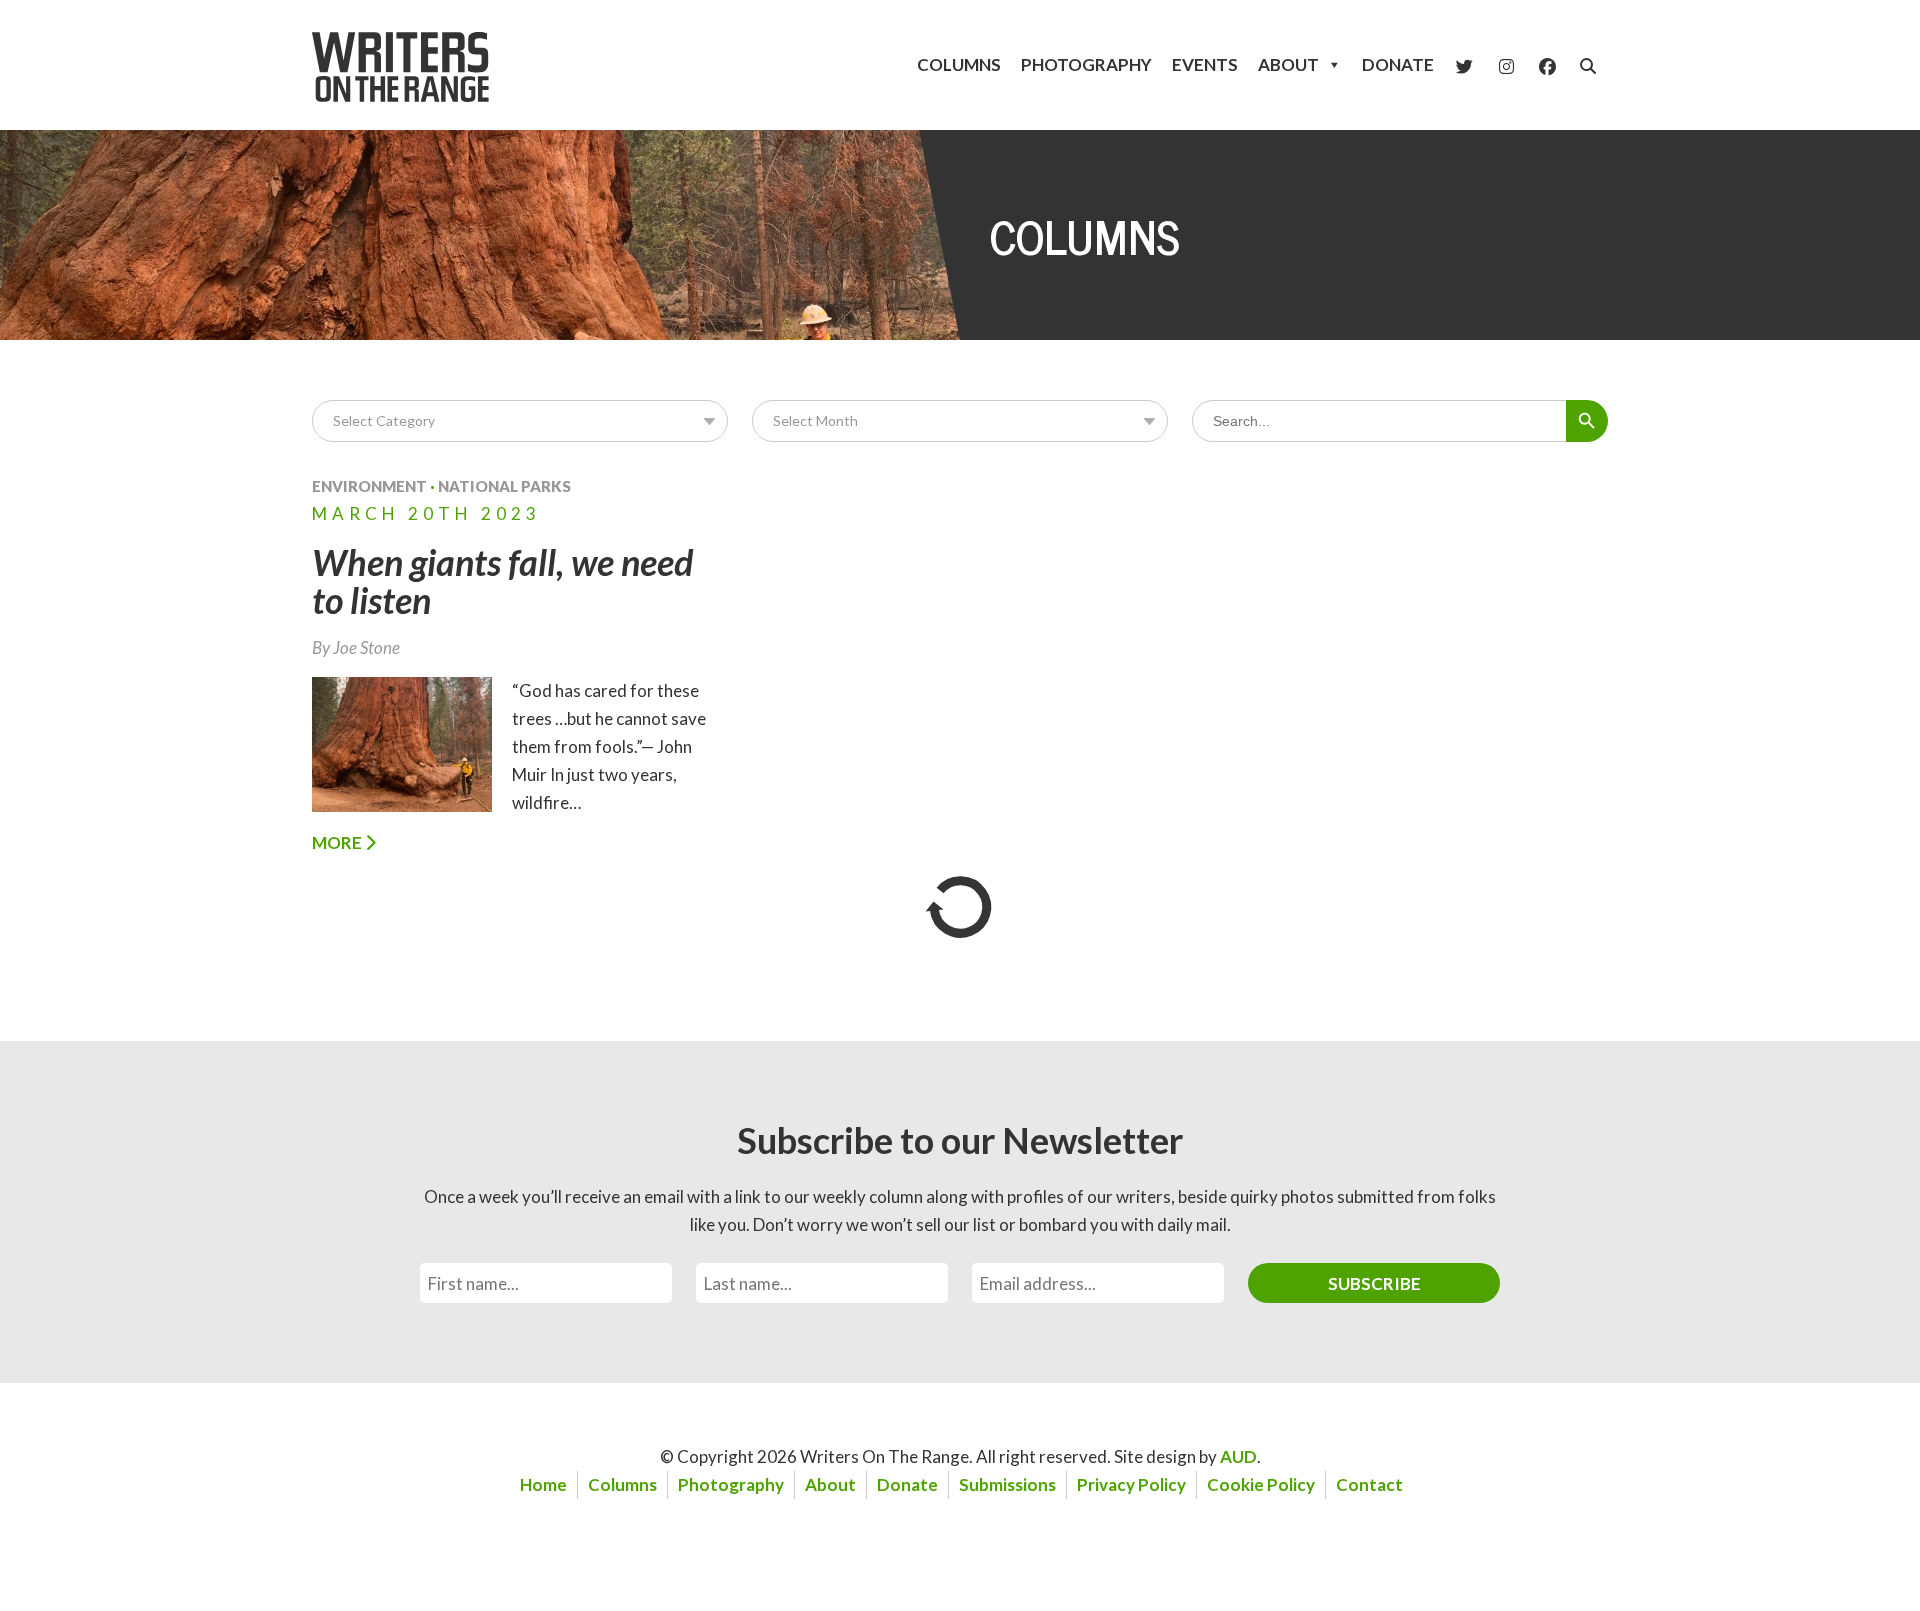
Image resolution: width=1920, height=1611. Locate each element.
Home (543, 1484)
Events (1205, 64)
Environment (369, 486)
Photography (1086, 64)
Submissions (1007, 1484)
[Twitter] (1464, 65)
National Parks (504, 486)
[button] (1588, 66)
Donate (1398, 64)
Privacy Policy (1131, 1484)
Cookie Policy (1261, 1484)
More (338, 842)
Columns (959, 64)
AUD (1238, 1456)
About (1288, 64)
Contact (1369, 1484)
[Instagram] (1506, 65)
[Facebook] (1547, 65)
